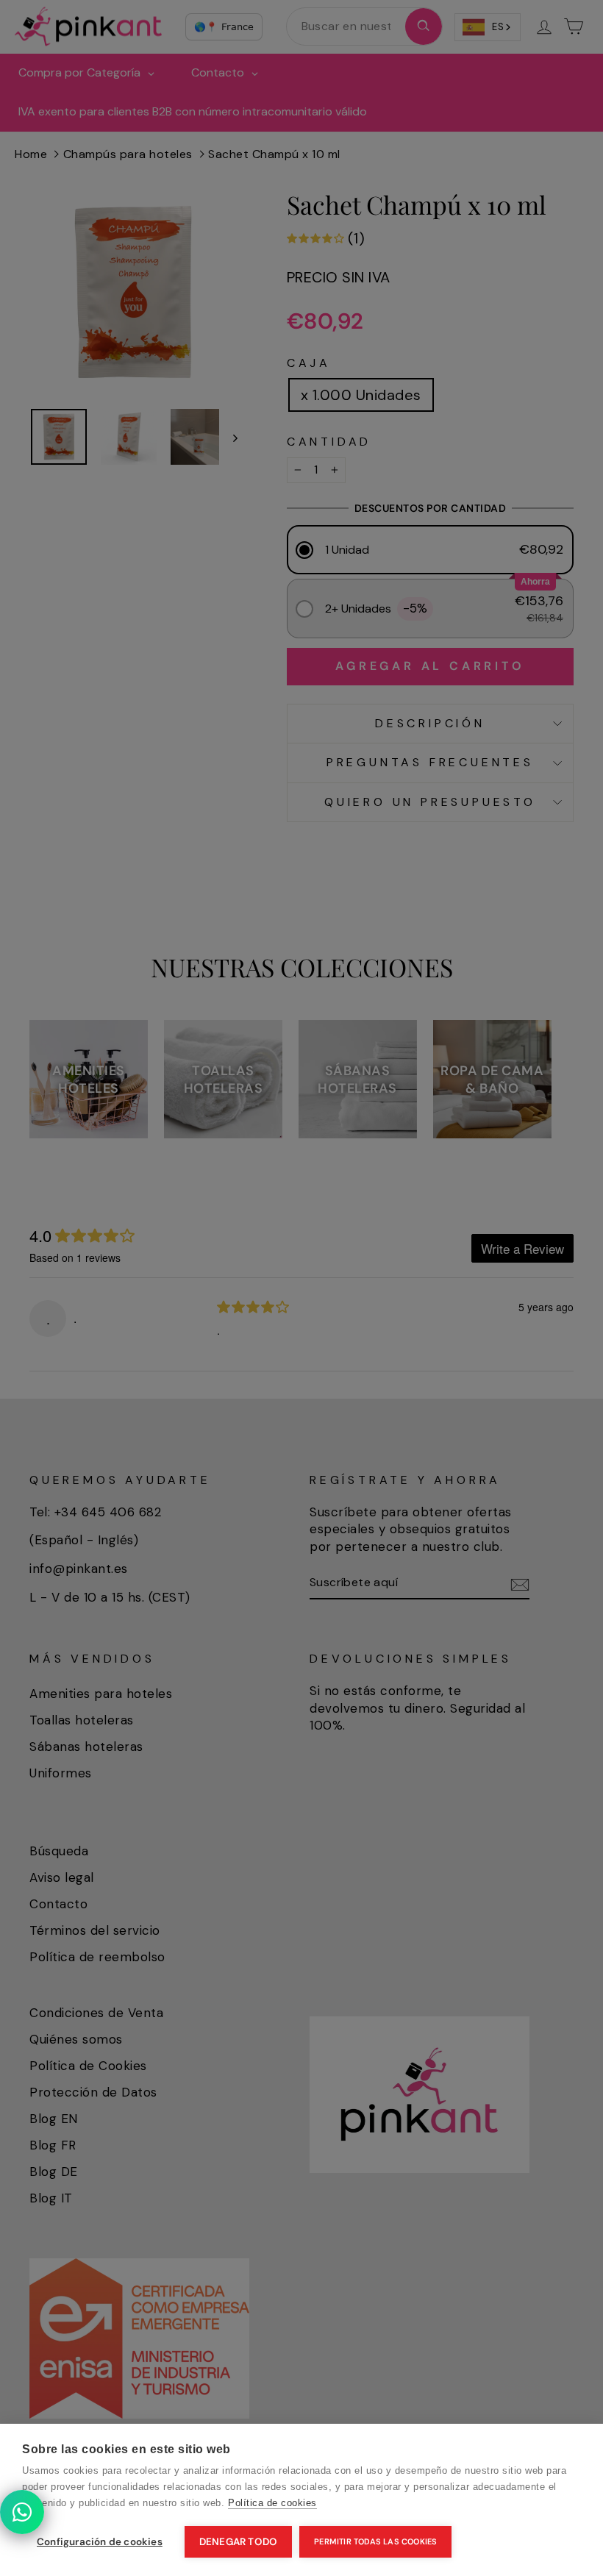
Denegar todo (238, 2542)
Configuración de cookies (100, 2542)
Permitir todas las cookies (375, 2541)
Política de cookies (272, 2503)
